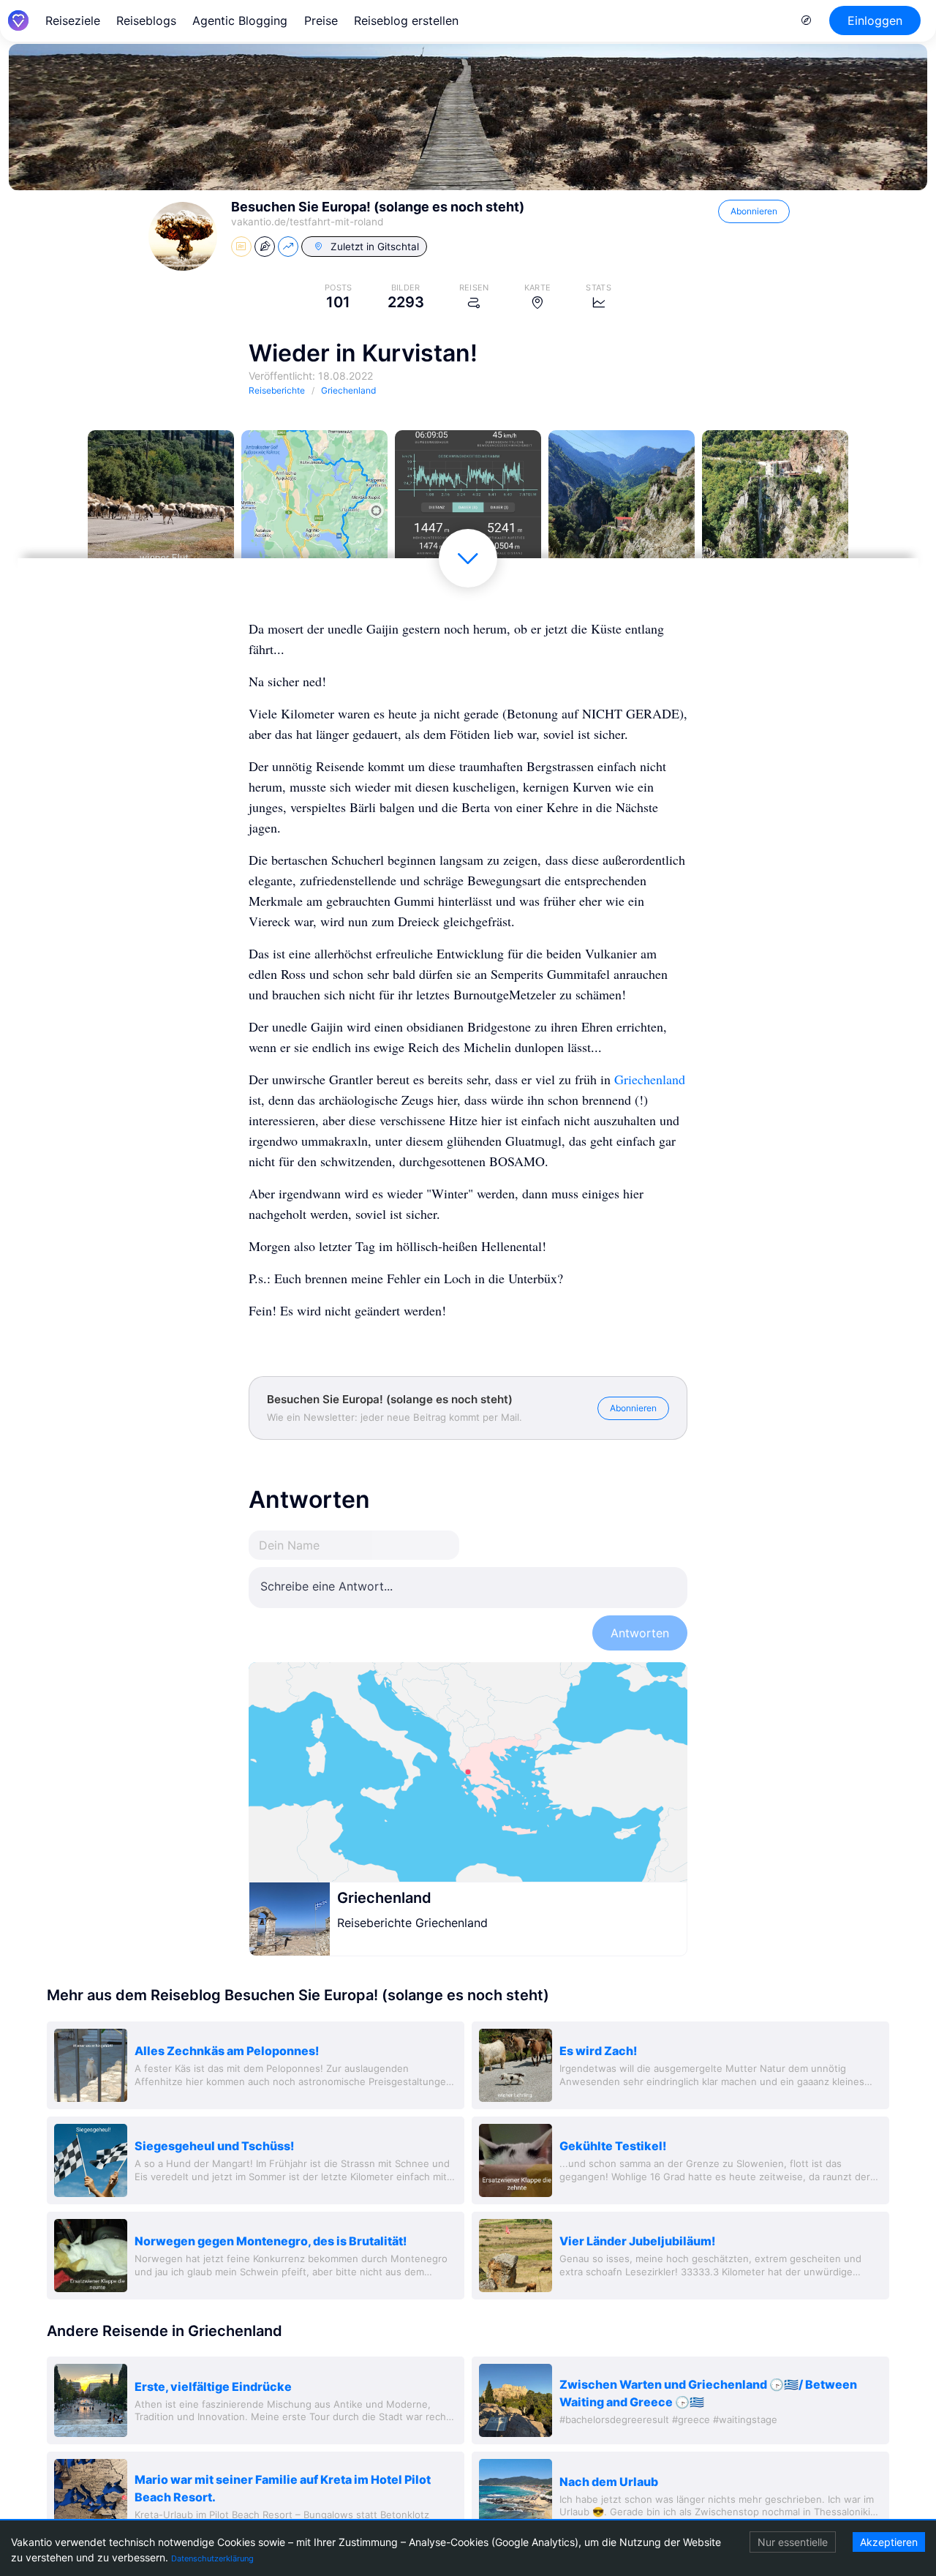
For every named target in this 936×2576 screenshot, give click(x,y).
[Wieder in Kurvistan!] (161, 503)
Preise (321, 20)
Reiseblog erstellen (406, 20)
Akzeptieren (889, 2542)
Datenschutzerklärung (212, 2558)
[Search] (807, 20)
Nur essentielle (793, 2542)
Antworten (640, 1633)
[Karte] (468, 1772)
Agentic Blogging (240, 20)
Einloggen (875, 20)
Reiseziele (73, 20)
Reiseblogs (146, 20)
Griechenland (650, 1079)
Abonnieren (754, 211)
